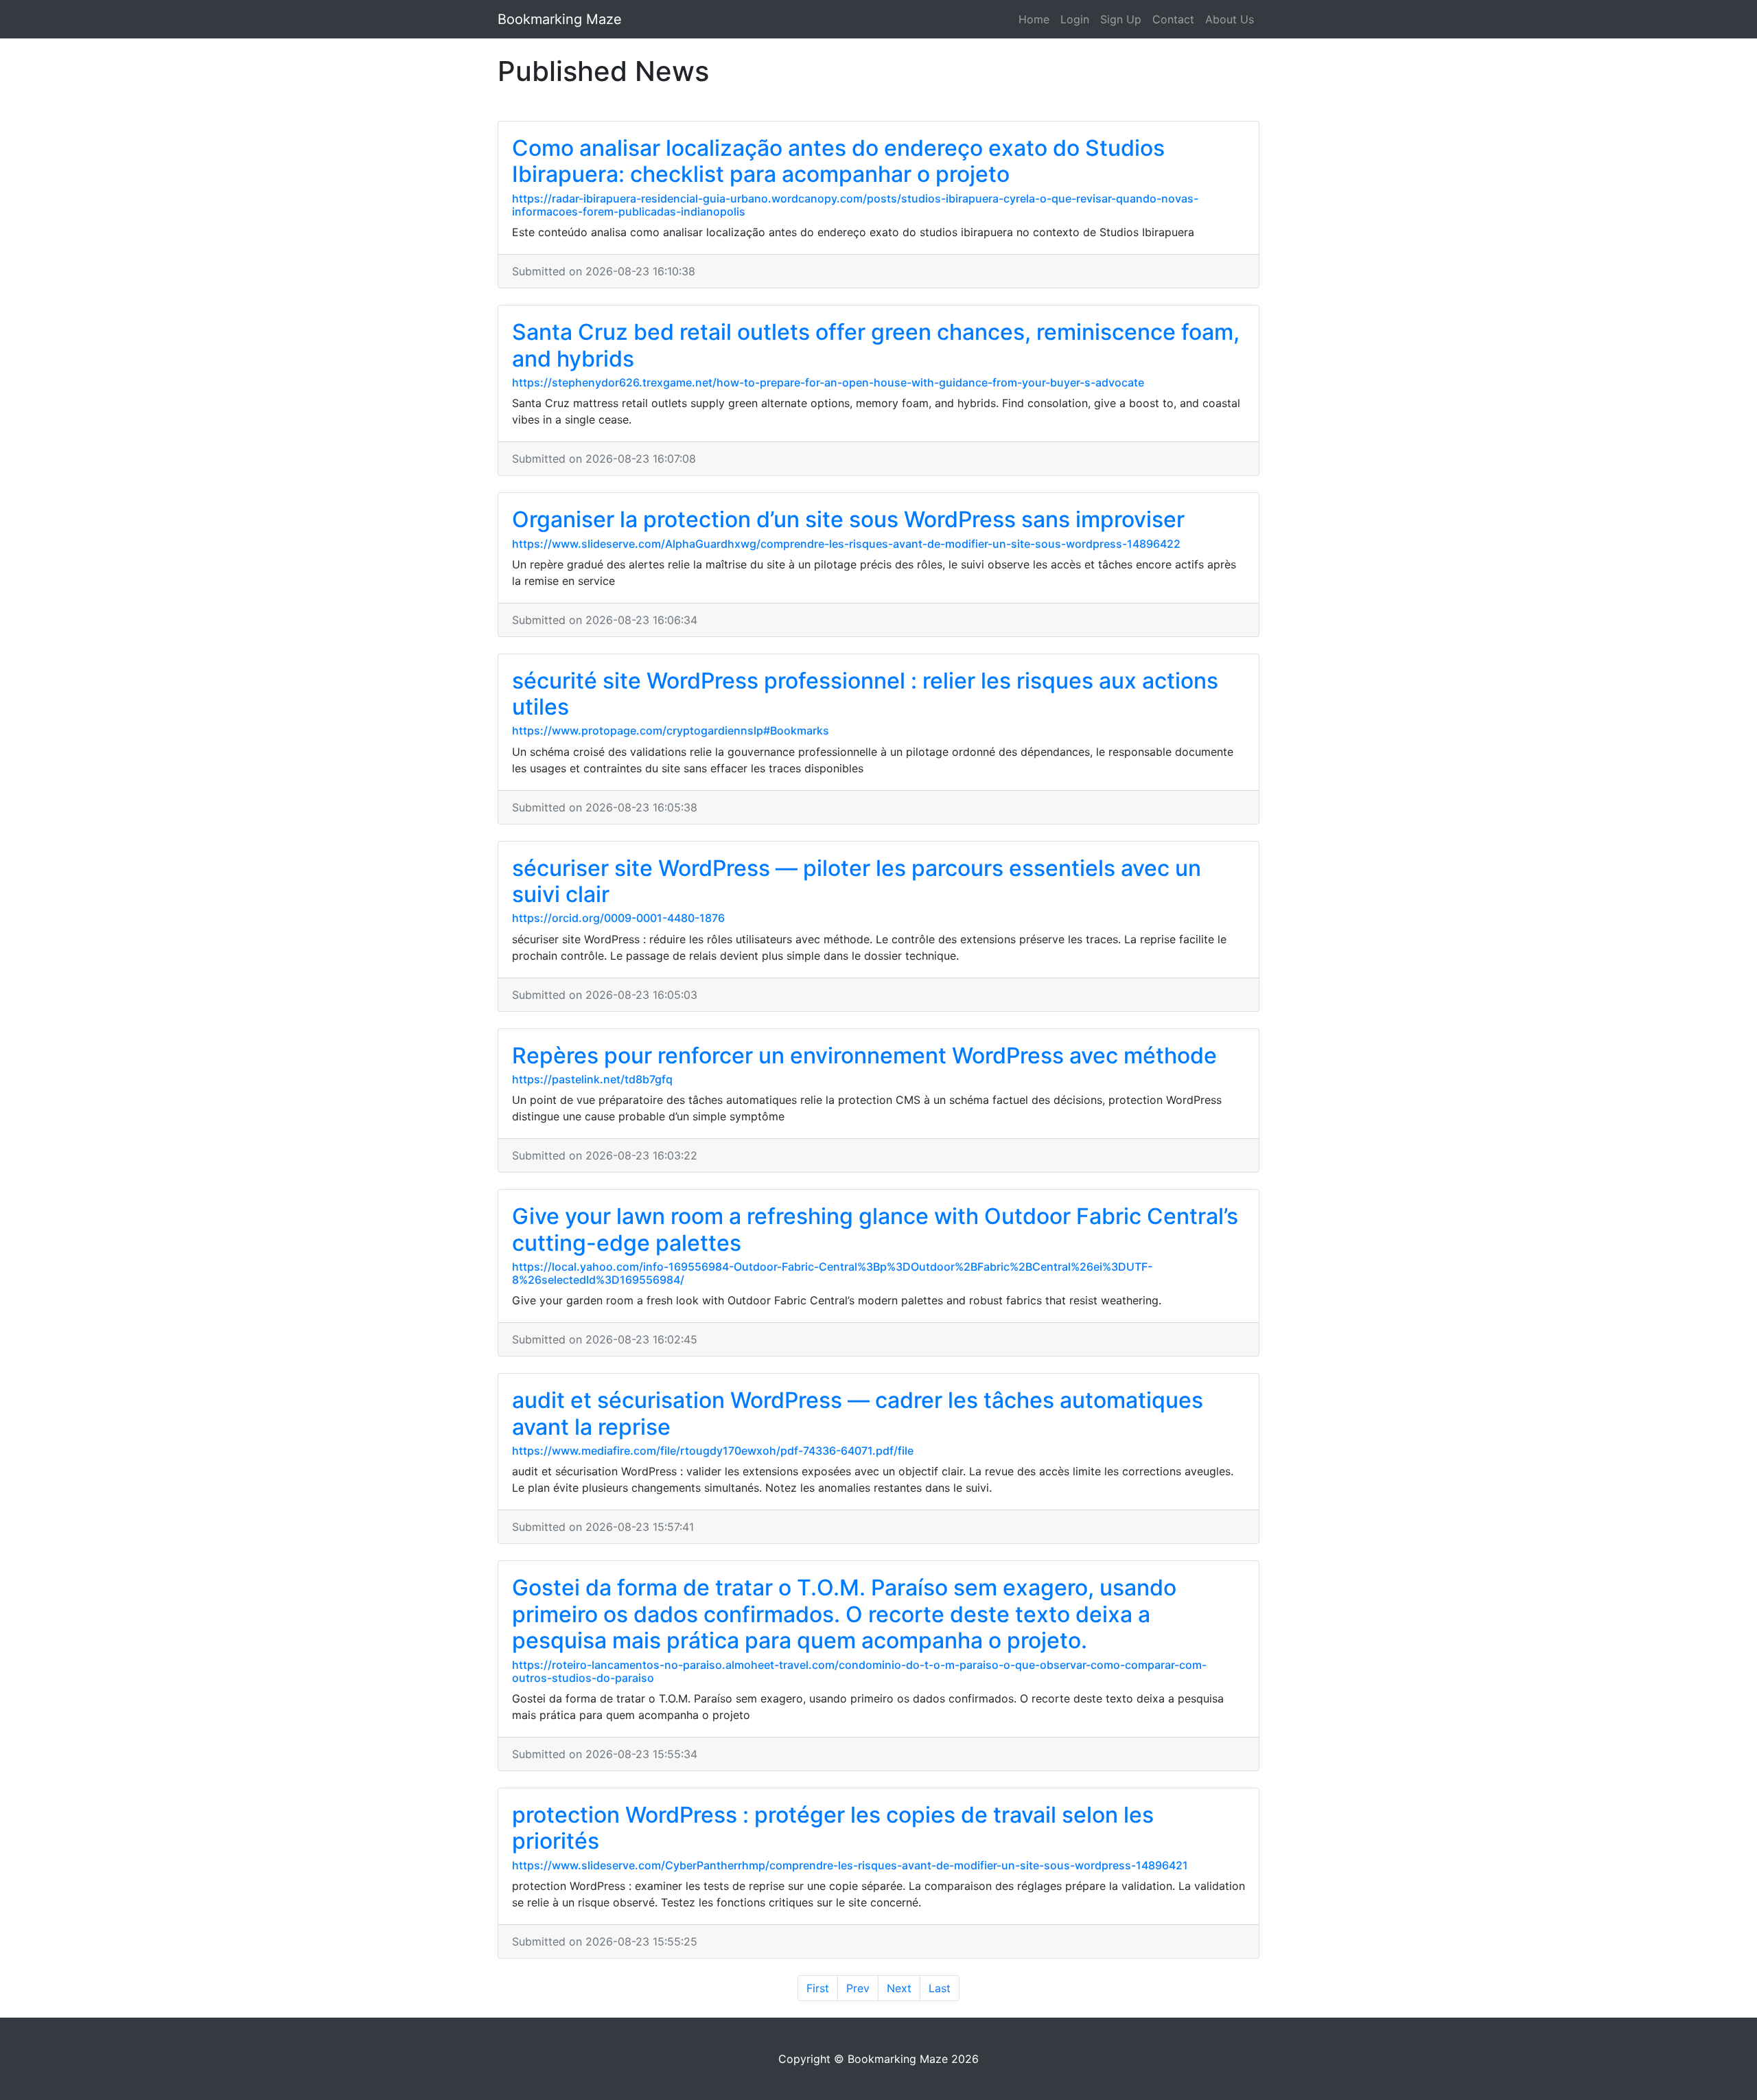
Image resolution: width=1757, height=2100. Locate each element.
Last (940, 1988)
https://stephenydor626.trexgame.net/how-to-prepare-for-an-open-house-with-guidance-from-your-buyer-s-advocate (828, 382)
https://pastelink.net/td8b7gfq (592, 1079)
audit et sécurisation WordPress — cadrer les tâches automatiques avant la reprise (858, 1413)
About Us (1230, 19)
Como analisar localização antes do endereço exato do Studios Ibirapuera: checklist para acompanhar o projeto (838, 161)
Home (1034, 19)
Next (899, 1988)
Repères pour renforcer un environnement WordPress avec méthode (864, 1055)
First (818, 1988)
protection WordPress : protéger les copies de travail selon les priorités (833, 1828)
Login (1075, 19)
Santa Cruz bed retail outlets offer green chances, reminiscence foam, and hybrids (876, 345)
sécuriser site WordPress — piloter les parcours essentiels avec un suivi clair (857, 881)
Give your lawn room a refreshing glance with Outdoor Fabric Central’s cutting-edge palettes (875, 1229)
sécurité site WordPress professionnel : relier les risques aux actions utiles (865, 694)
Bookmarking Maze (560, 19)
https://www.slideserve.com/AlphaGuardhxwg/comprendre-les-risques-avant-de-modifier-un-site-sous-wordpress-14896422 (846, 544)
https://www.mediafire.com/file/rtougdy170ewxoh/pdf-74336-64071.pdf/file (713, 1451)
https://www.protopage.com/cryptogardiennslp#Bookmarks (671, 730)
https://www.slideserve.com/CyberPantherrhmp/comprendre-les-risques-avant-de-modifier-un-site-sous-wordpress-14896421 (850, 1865)
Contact (1173, 19)
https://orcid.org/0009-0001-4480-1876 (618, 918)
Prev (858, 1988)
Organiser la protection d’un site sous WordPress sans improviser (848, 519)
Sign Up (1121, 19)
